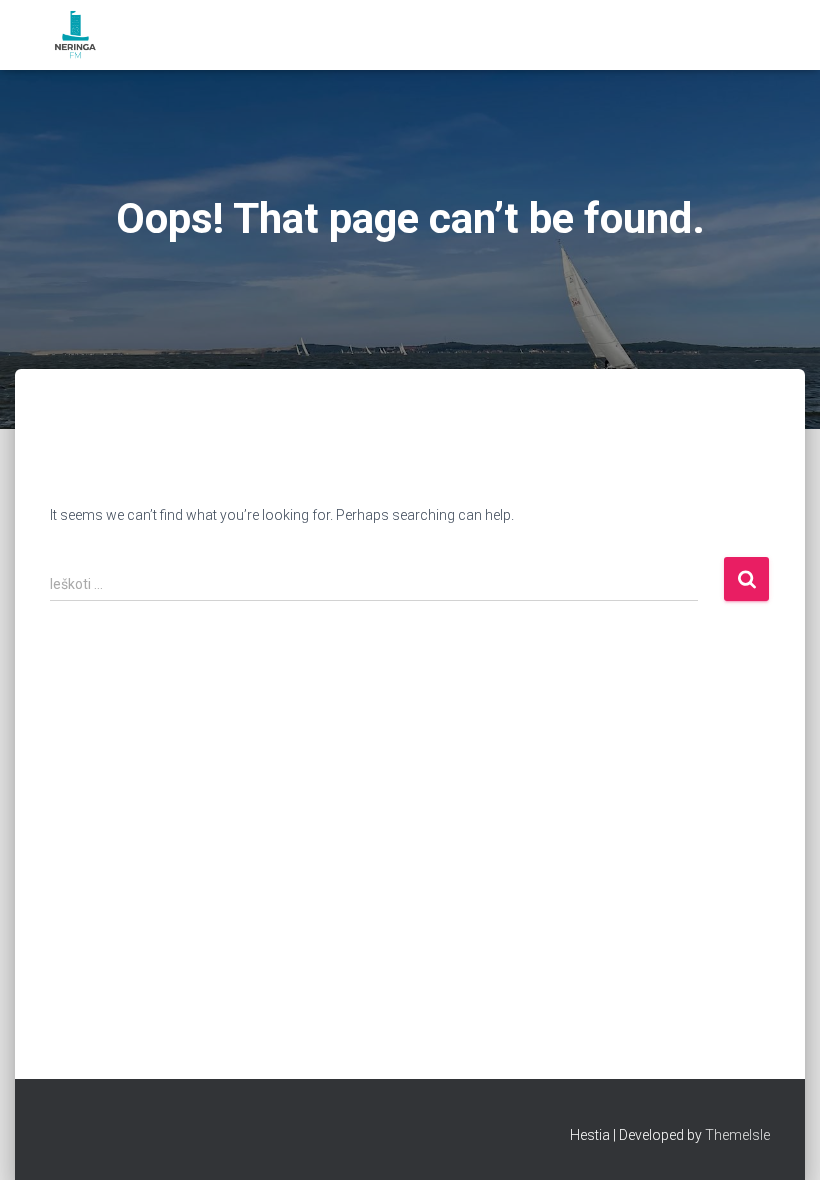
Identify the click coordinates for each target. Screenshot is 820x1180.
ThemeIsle (737, 1135)
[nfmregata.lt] (75, 35)
